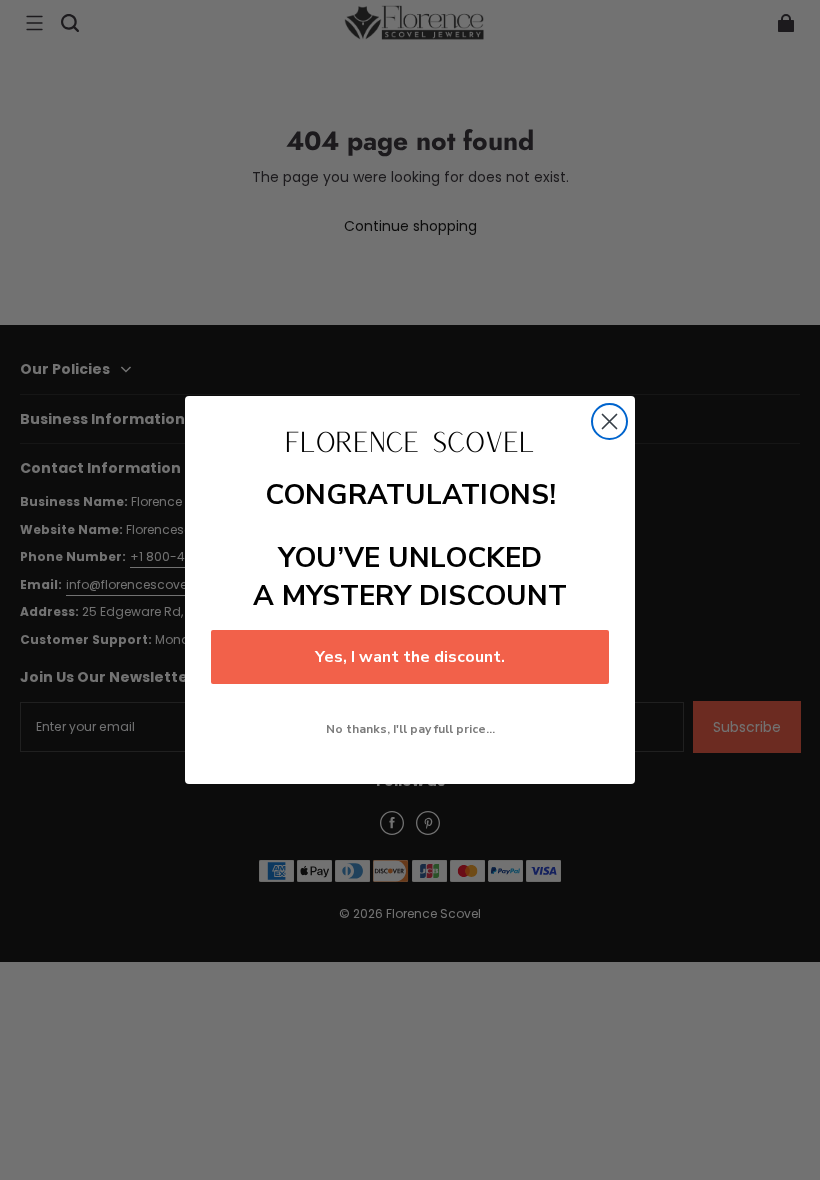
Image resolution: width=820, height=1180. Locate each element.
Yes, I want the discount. (410, 657)
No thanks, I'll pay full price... (410, 729)
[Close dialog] (609, 421)
